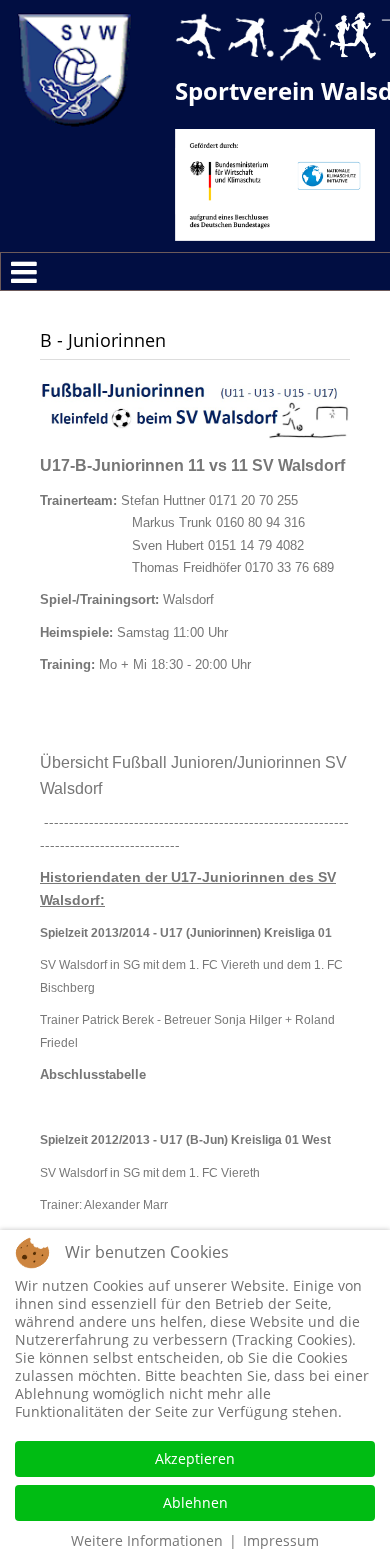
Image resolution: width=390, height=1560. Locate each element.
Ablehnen (195, 1502)
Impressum (281, 1540)
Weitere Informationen (147, 1540)
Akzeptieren (195, 1458)
